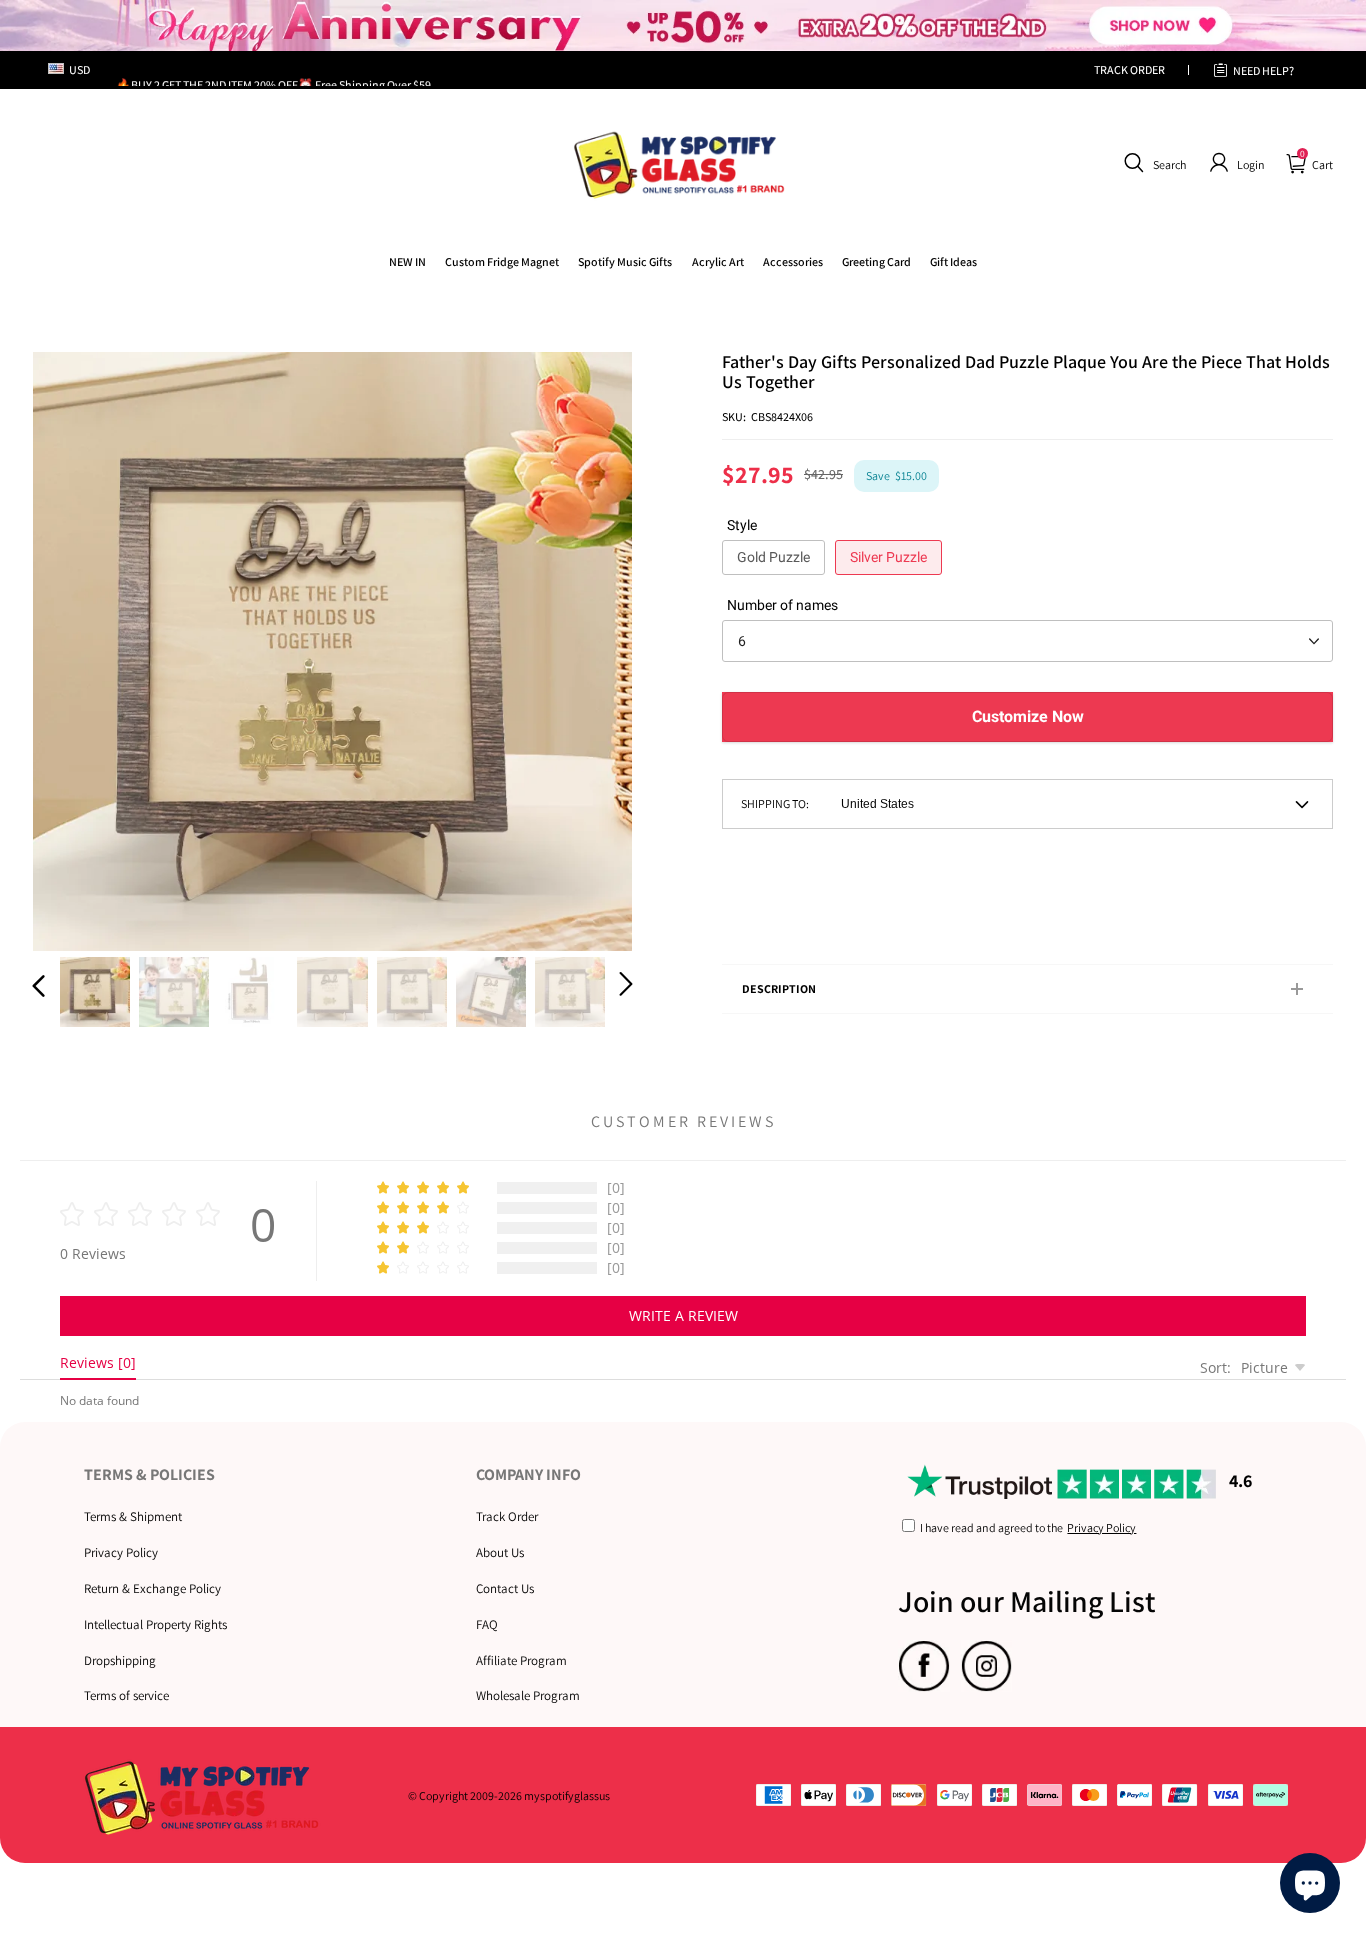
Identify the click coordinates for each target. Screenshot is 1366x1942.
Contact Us (505, 1588)
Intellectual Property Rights (155, 1624)
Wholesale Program (528, 1695)
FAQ (487, 1624)
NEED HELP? (1263, 70)
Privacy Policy (121, 1552)
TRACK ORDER (1129, 69)
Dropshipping (120, 1660)
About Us (500, 1552)
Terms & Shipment (133, 1516)
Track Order (507, 1516)
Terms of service (126, 1695)
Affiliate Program (521, 1660)
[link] (502, 261)
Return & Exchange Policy (152, 1588)
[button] (1152, 163)
